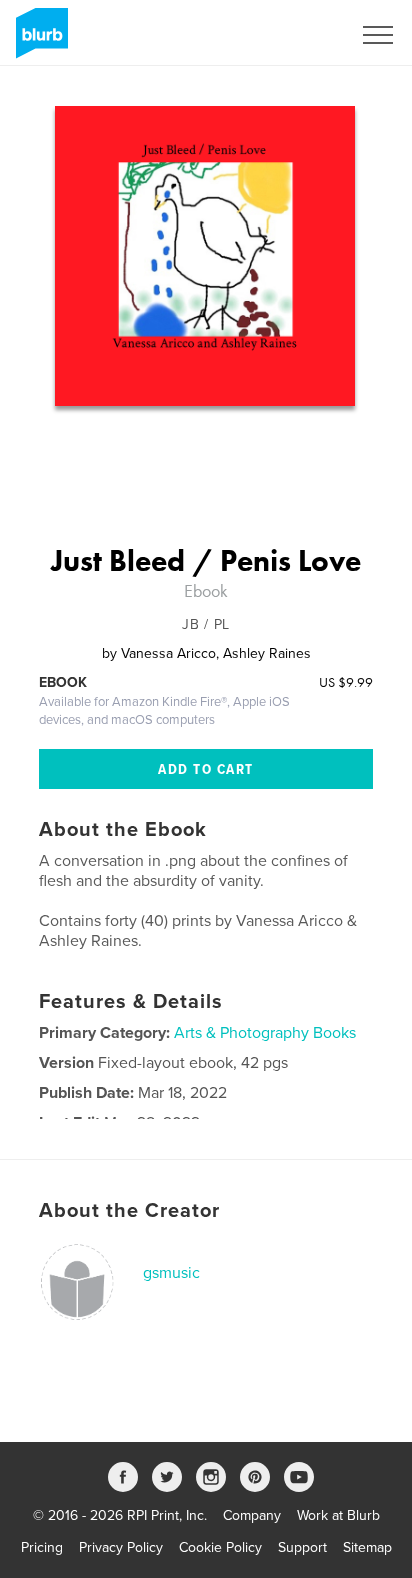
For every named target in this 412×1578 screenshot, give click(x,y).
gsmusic (171, 1273)
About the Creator (129, 1211)
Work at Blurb (338, 1515)
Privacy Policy (121, 1547)
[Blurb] (38, 41)
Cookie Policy (220, 1547)
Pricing (42, 1547)
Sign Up (300, 35)
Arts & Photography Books (265, 1033)
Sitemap (367, 1547)
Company (252, 1515)
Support (302, 1547)
